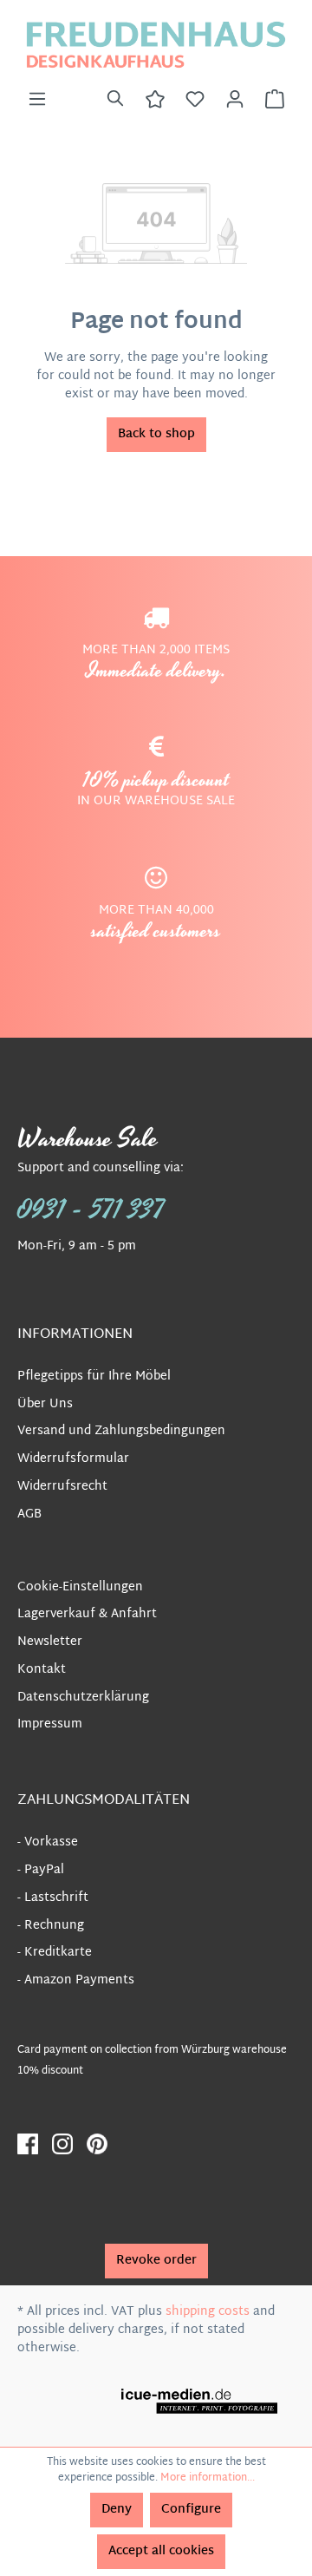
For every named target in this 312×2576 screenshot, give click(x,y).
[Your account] (235, 100)
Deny (117, 2510)
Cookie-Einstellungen (80, 1587)
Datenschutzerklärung (83, 1698)
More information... (208, 2478)
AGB (29, 1514)
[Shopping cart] (275, 100)
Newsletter (50, 1642)
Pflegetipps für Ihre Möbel (94, 1376)
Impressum (50, 1724)
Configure (191, 2510)
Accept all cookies (161, 2551)
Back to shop (156, 434)
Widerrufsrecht (62, 1487)
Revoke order (156, 2261)
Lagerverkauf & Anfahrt (87, 1614)
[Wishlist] (195, 100)
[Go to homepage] (156, 45)
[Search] (115, 100)
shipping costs (208, 2312)
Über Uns (45, 1404)
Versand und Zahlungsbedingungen (121, 1431)
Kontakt (42, 1670)
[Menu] (37, 100)
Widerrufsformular (73, 1459)
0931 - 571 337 (91, 1210)
